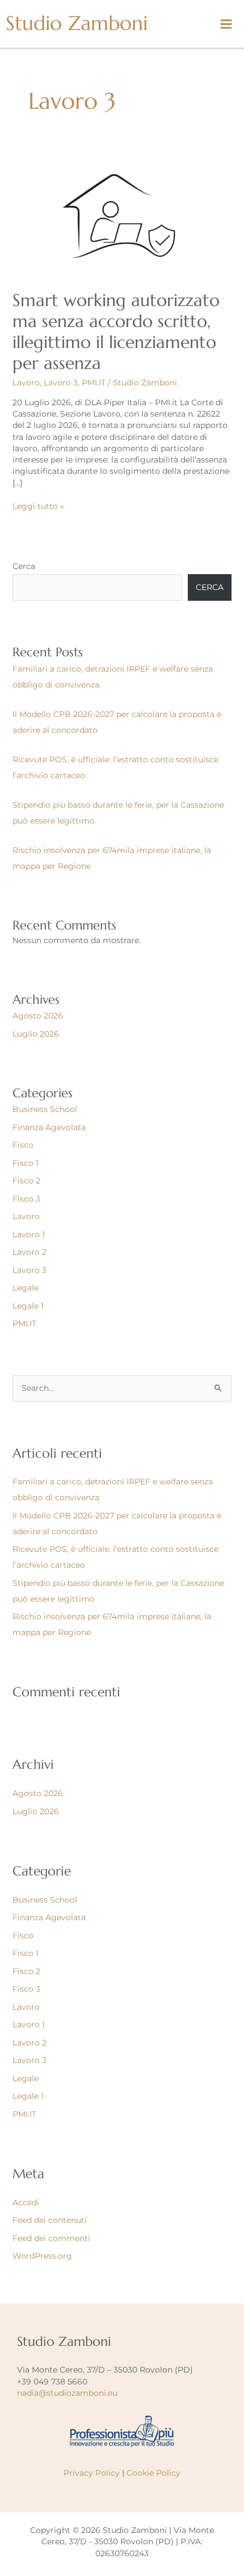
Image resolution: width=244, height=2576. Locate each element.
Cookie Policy (153, 2473)
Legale (26, 1288)
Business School (45, 1109)
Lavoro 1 (29, 1234)
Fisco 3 (26, 1199)
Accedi (26, 2202)
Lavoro (26, 383)
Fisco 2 (26, 1181)
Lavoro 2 (30, 1252)
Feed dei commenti (51, 2238)
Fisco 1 (26, 1163)
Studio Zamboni (77, 23)
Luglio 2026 (36, 1034)
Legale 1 (28, 1306)
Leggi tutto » (38, 506)
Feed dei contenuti (50, 2220)
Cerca (24, 566)
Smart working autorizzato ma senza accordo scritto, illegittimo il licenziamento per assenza (116, 332)
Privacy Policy (92, 2473)
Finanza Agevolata (49, 1127)
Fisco (23, 1145)
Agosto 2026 (38, 1016)
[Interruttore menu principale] (226, 24)
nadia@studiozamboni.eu (67, 2393)
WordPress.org (42, 2256)
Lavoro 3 (61, 383)
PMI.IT (94, 383)
